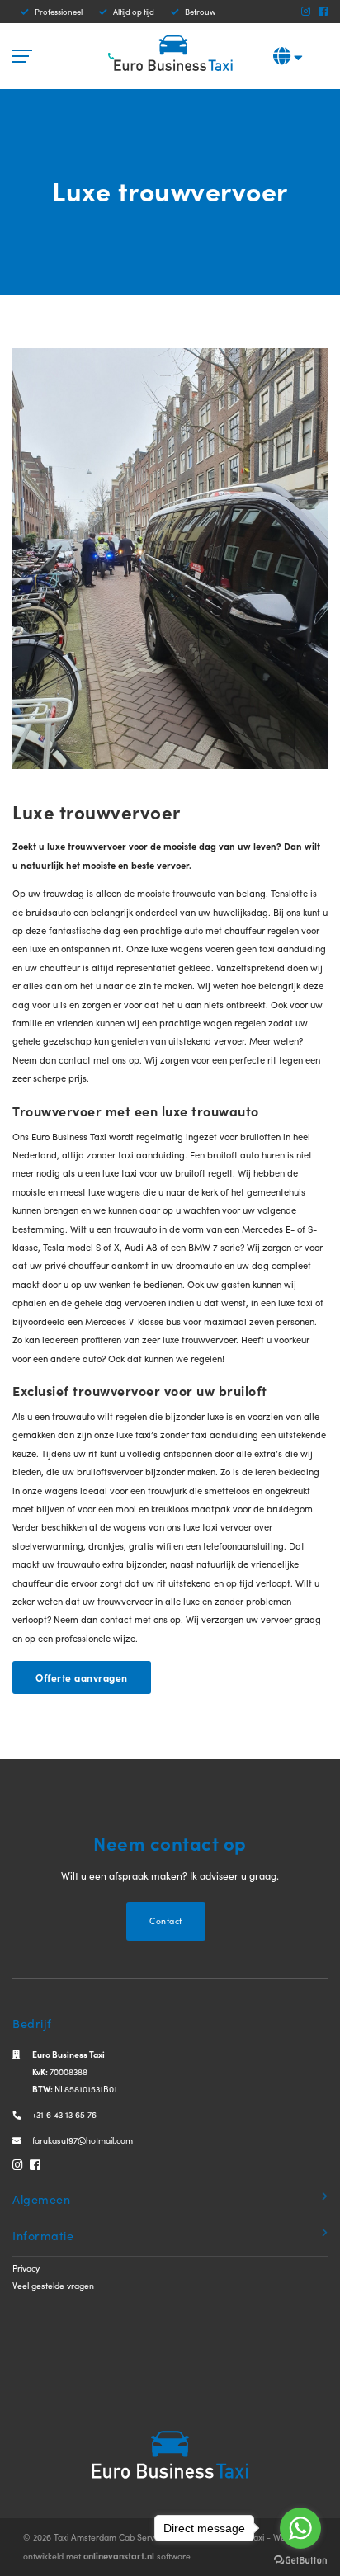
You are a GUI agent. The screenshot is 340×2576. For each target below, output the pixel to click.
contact (76, 1059)
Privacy (26, 2268)
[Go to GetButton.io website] (300, 2559)
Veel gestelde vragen (53, 2285)
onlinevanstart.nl (119, 2555)
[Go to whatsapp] (300, 2528)
